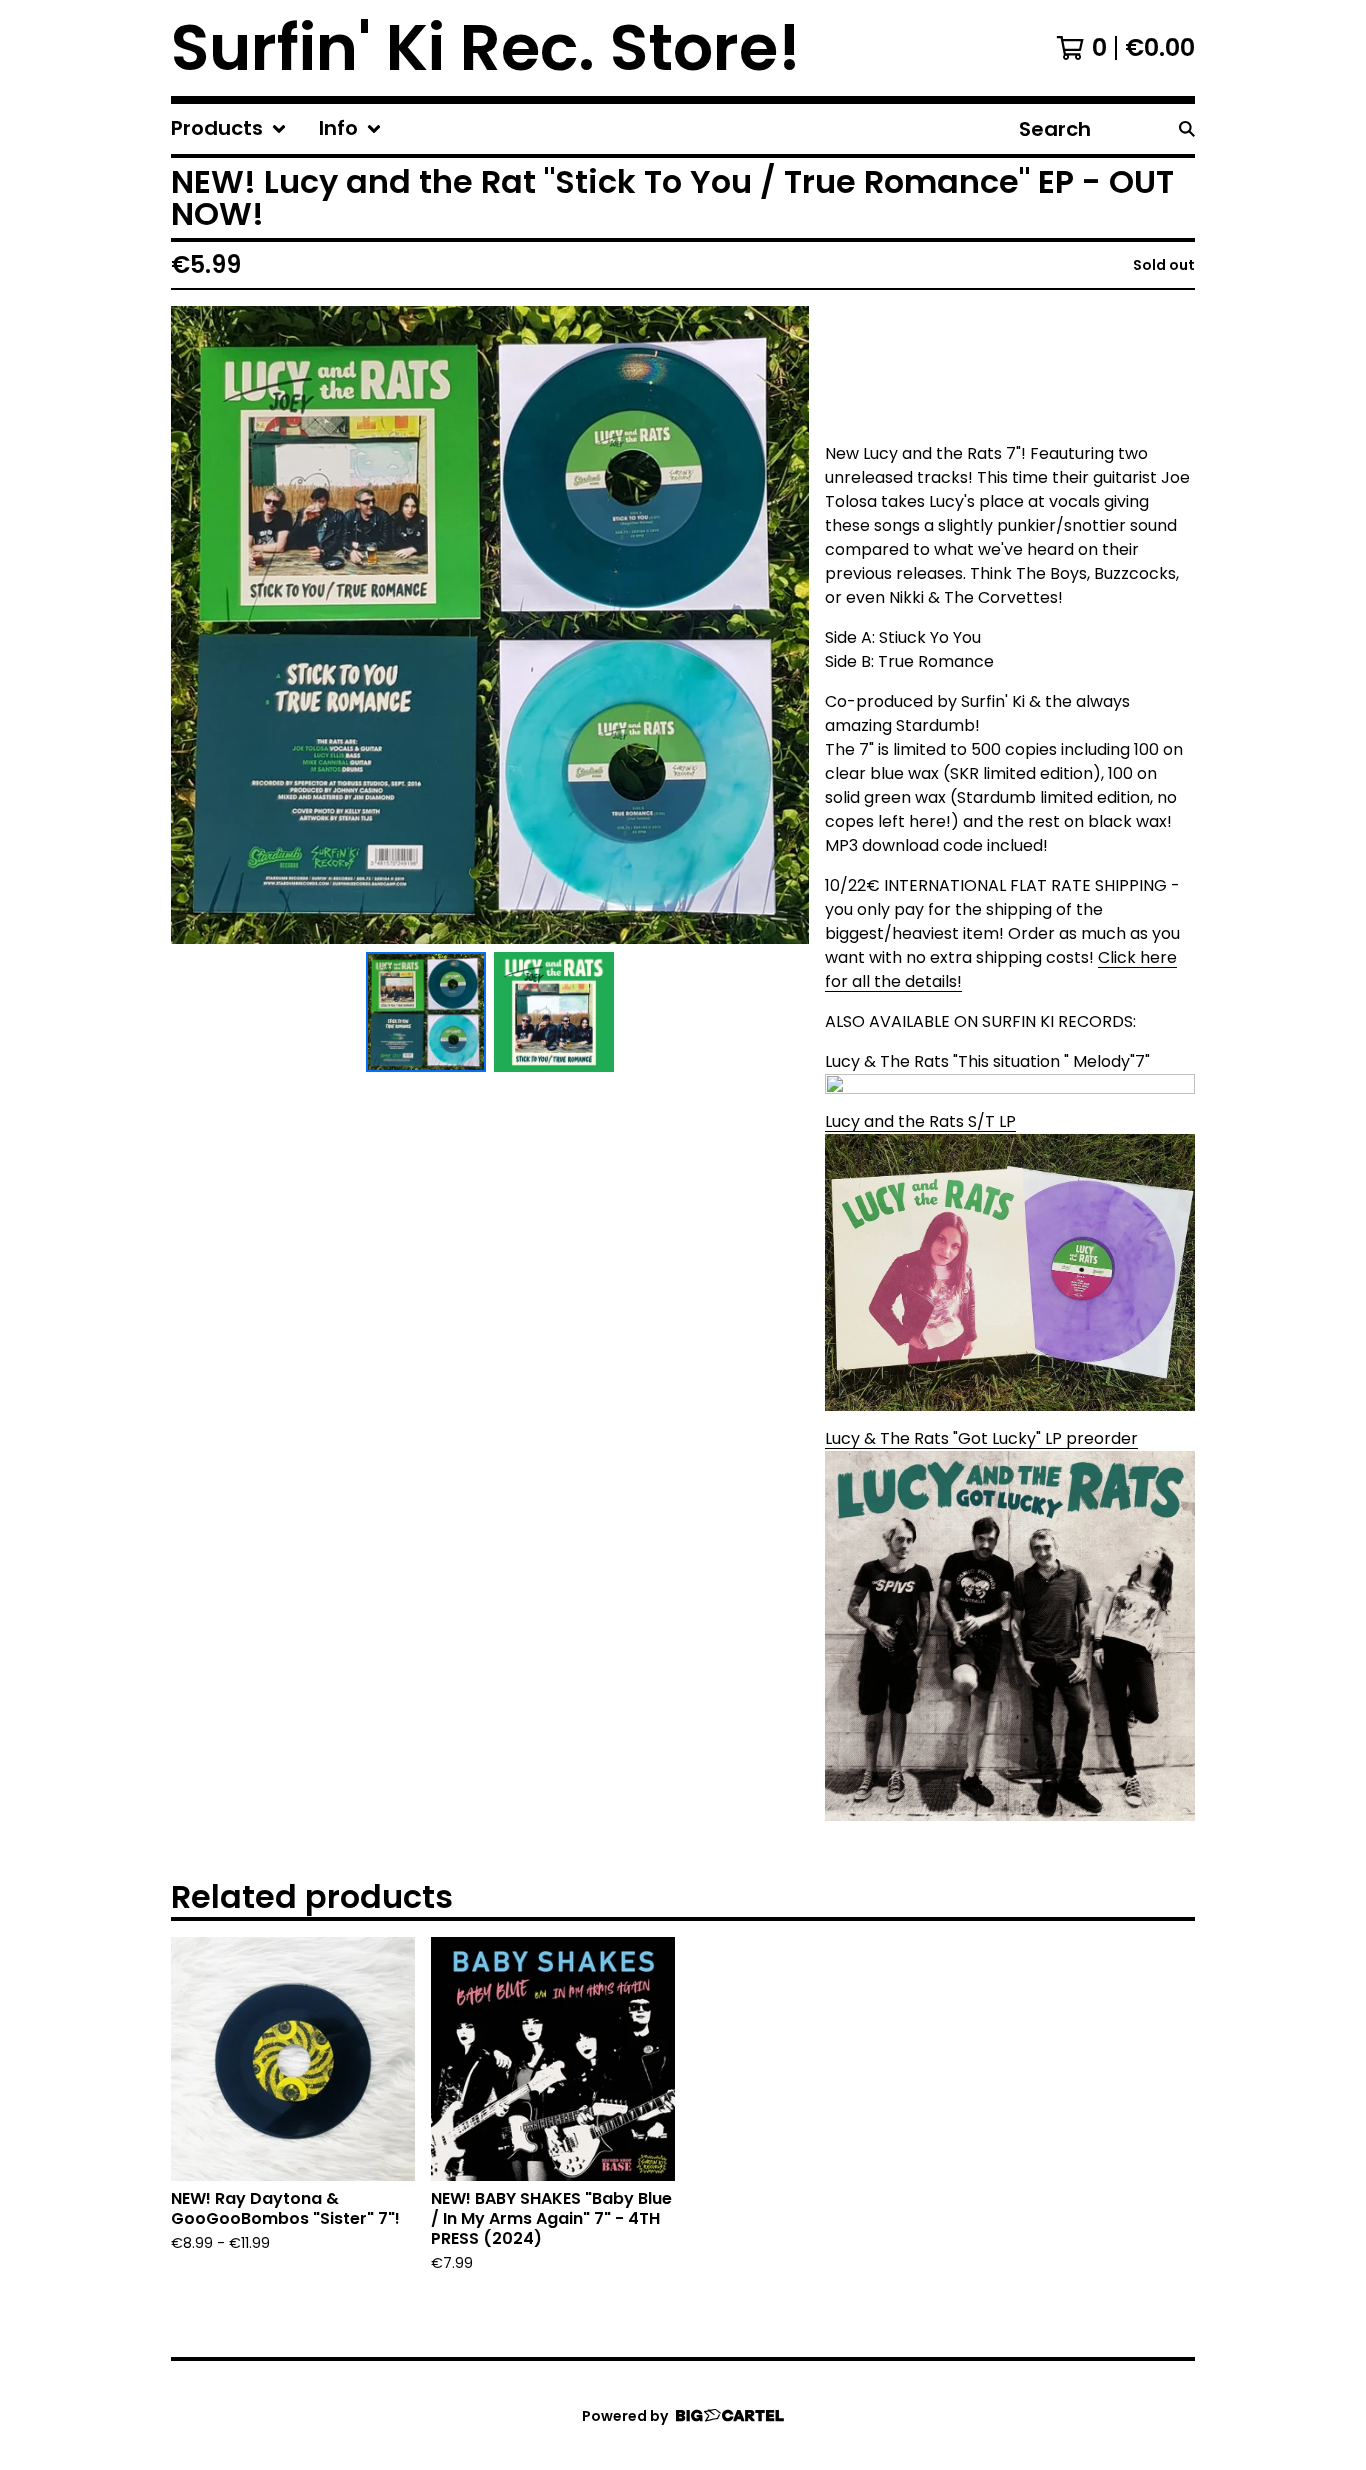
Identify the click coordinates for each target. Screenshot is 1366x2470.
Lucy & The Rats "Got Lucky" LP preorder (981, 1438)
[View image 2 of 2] (554, 1012)
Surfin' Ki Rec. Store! (486, 48)
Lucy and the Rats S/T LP (920, 1121)
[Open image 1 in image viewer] (490, 625)
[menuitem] (229, 129)
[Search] (1187, 129)
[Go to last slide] (199, 625)
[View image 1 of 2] (426, 1012)
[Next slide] (781, 625)
